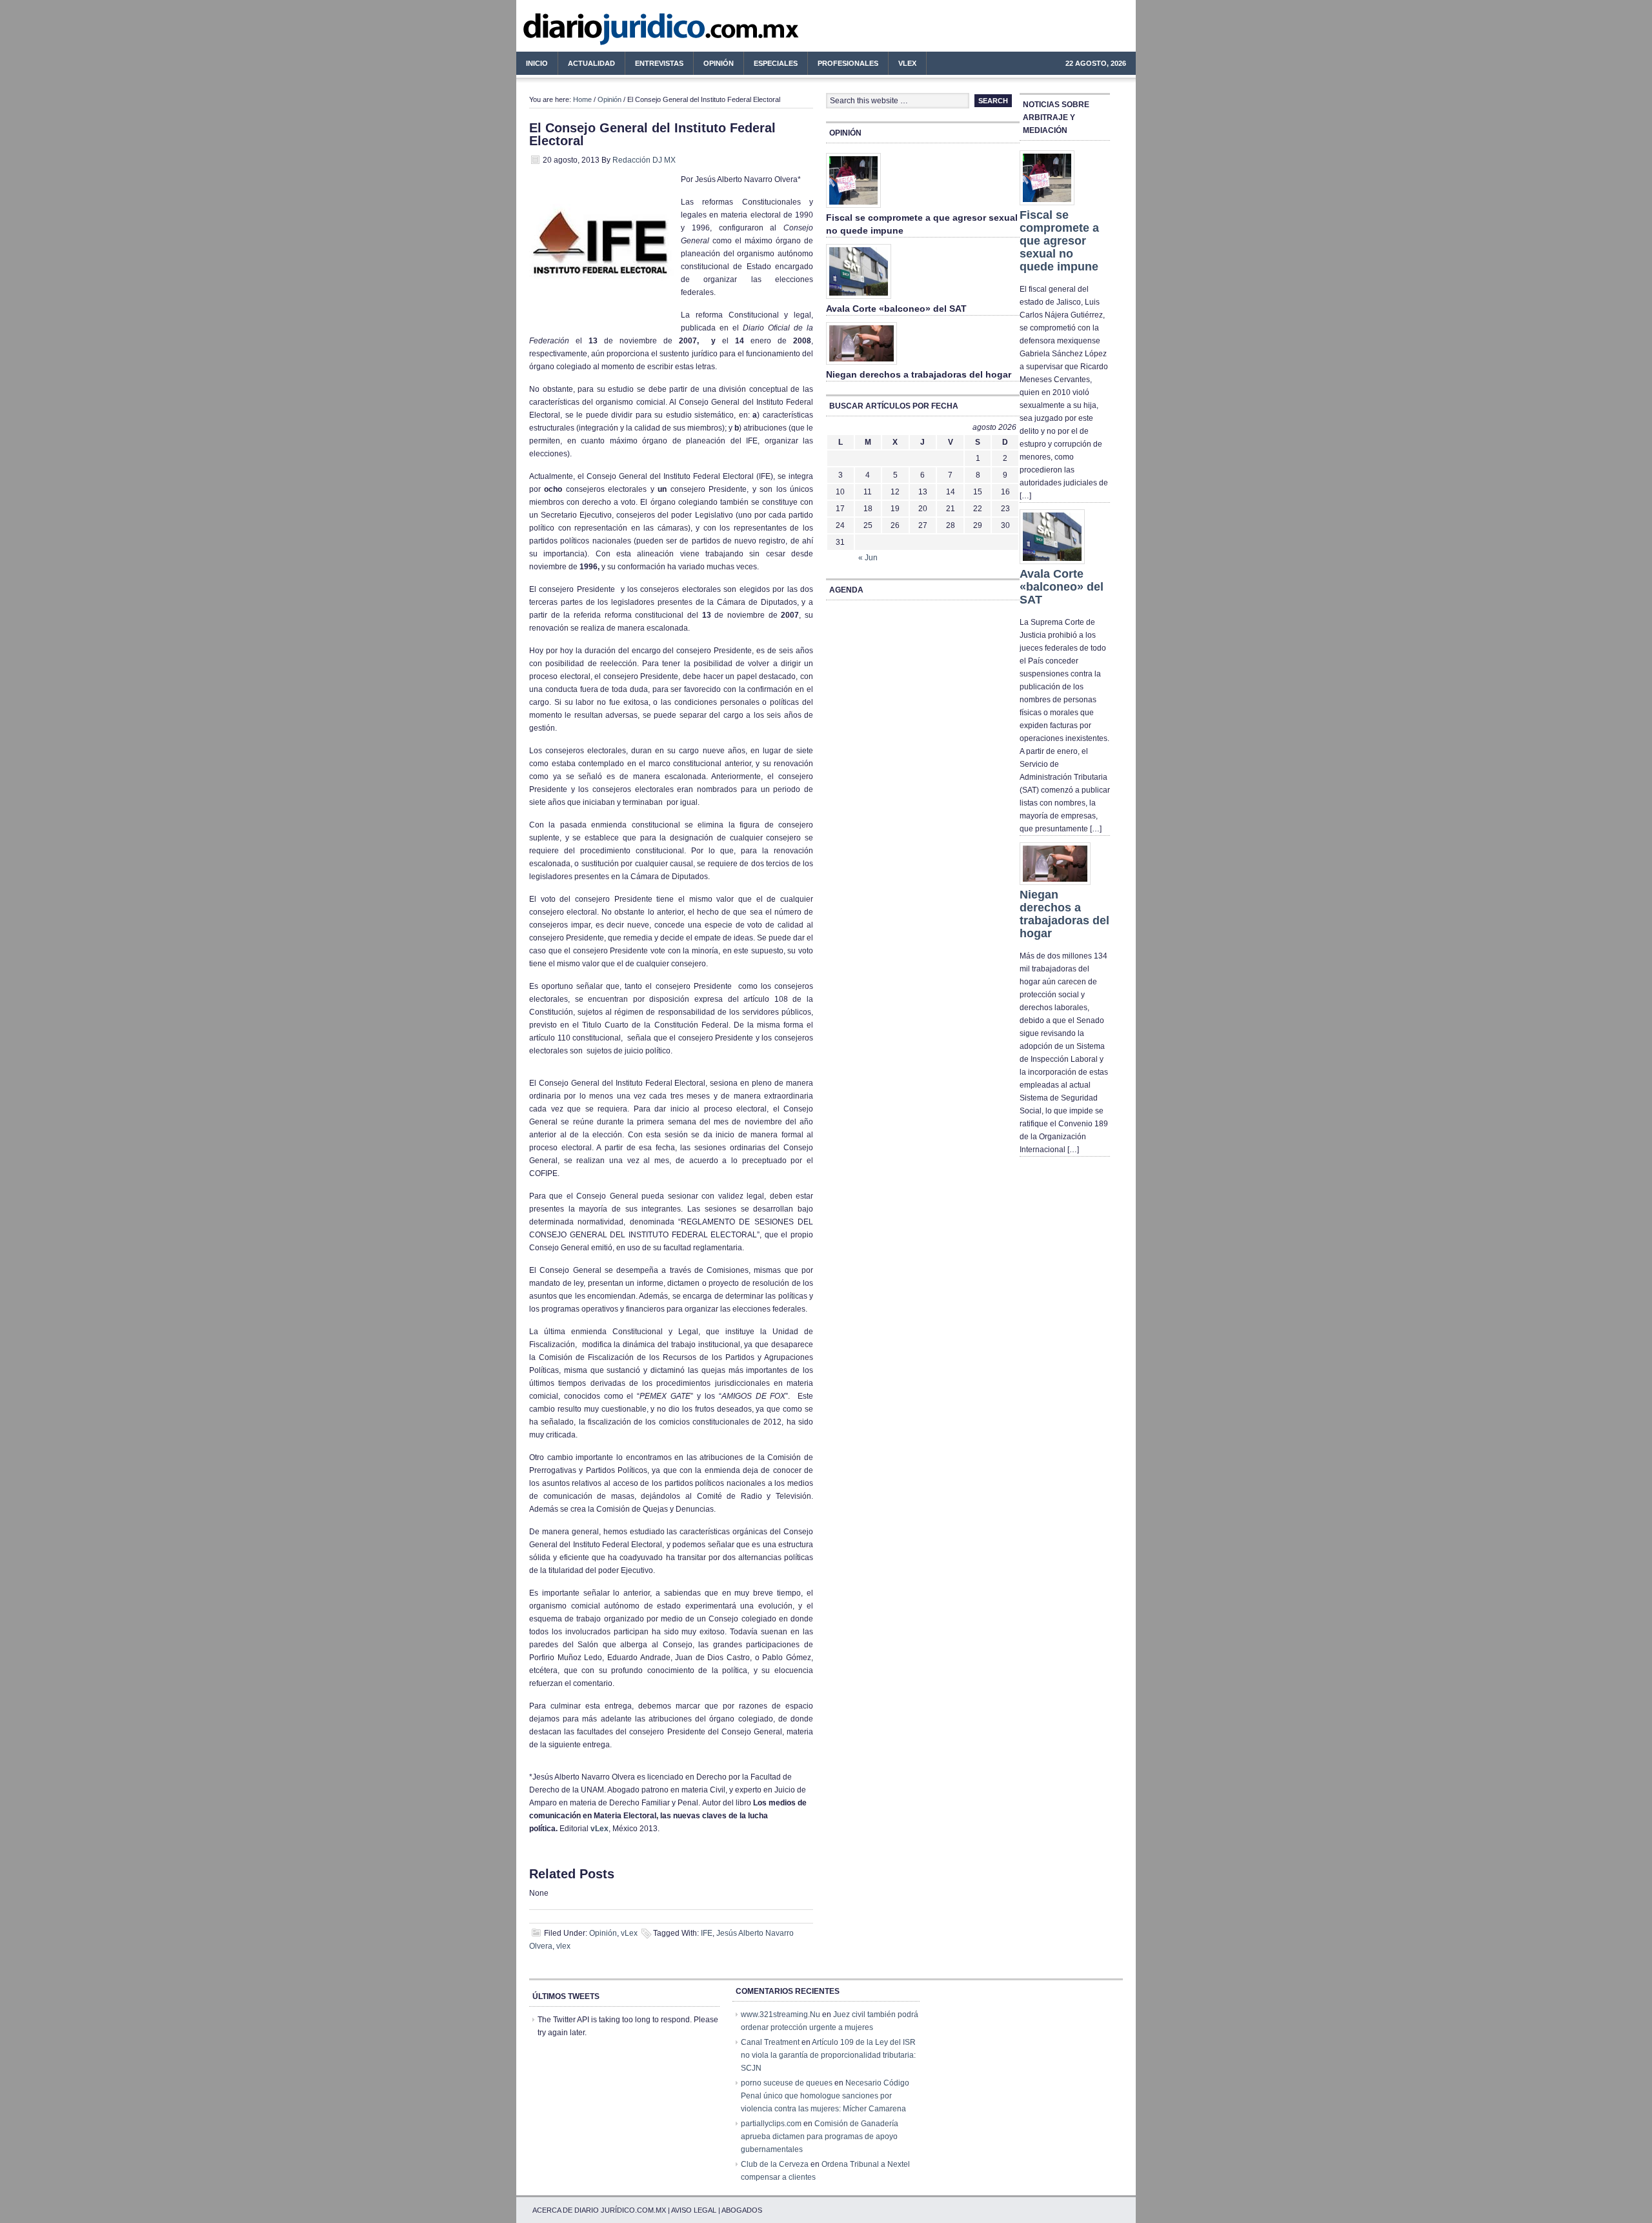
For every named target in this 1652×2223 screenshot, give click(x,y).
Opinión (719, 63)
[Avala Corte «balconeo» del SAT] (859, 299)
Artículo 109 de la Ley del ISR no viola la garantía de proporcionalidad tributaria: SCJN (828, 2055)
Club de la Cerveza (775, 2164)
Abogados (742, 2210)
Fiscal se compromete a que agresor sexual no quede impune (1059, 241)
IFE (707, 1933)
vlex (563, 1946)
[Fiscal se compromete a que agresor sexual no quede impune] (853, 208)
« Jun (868, 558)
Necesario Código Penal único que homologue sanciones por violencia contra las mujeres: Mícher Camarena (825, 2096)
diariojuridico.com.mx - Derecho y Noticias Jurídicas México (623, 32)
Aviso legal (694, 2210)
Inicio (537, 63)
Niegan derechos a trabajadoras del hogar (919, 374)
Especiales (776, 63)
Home (582, 99)
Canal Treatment (770, 2042)
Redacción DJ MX (644, 160)
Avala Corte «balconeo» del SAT (896, 309)
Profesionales (843, 65)
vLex (907, 63)
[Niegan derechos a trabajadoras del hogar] (861, 365)
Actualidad (587, 65)
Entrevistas (659, 63)
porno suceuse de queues (787, 2083)
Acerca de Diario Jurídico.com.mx (599, 2210)
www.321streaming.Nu (781, 2015)
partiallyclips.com (771, 2124)
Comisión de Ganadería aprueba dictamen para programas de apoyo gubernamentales (820, 2137)
